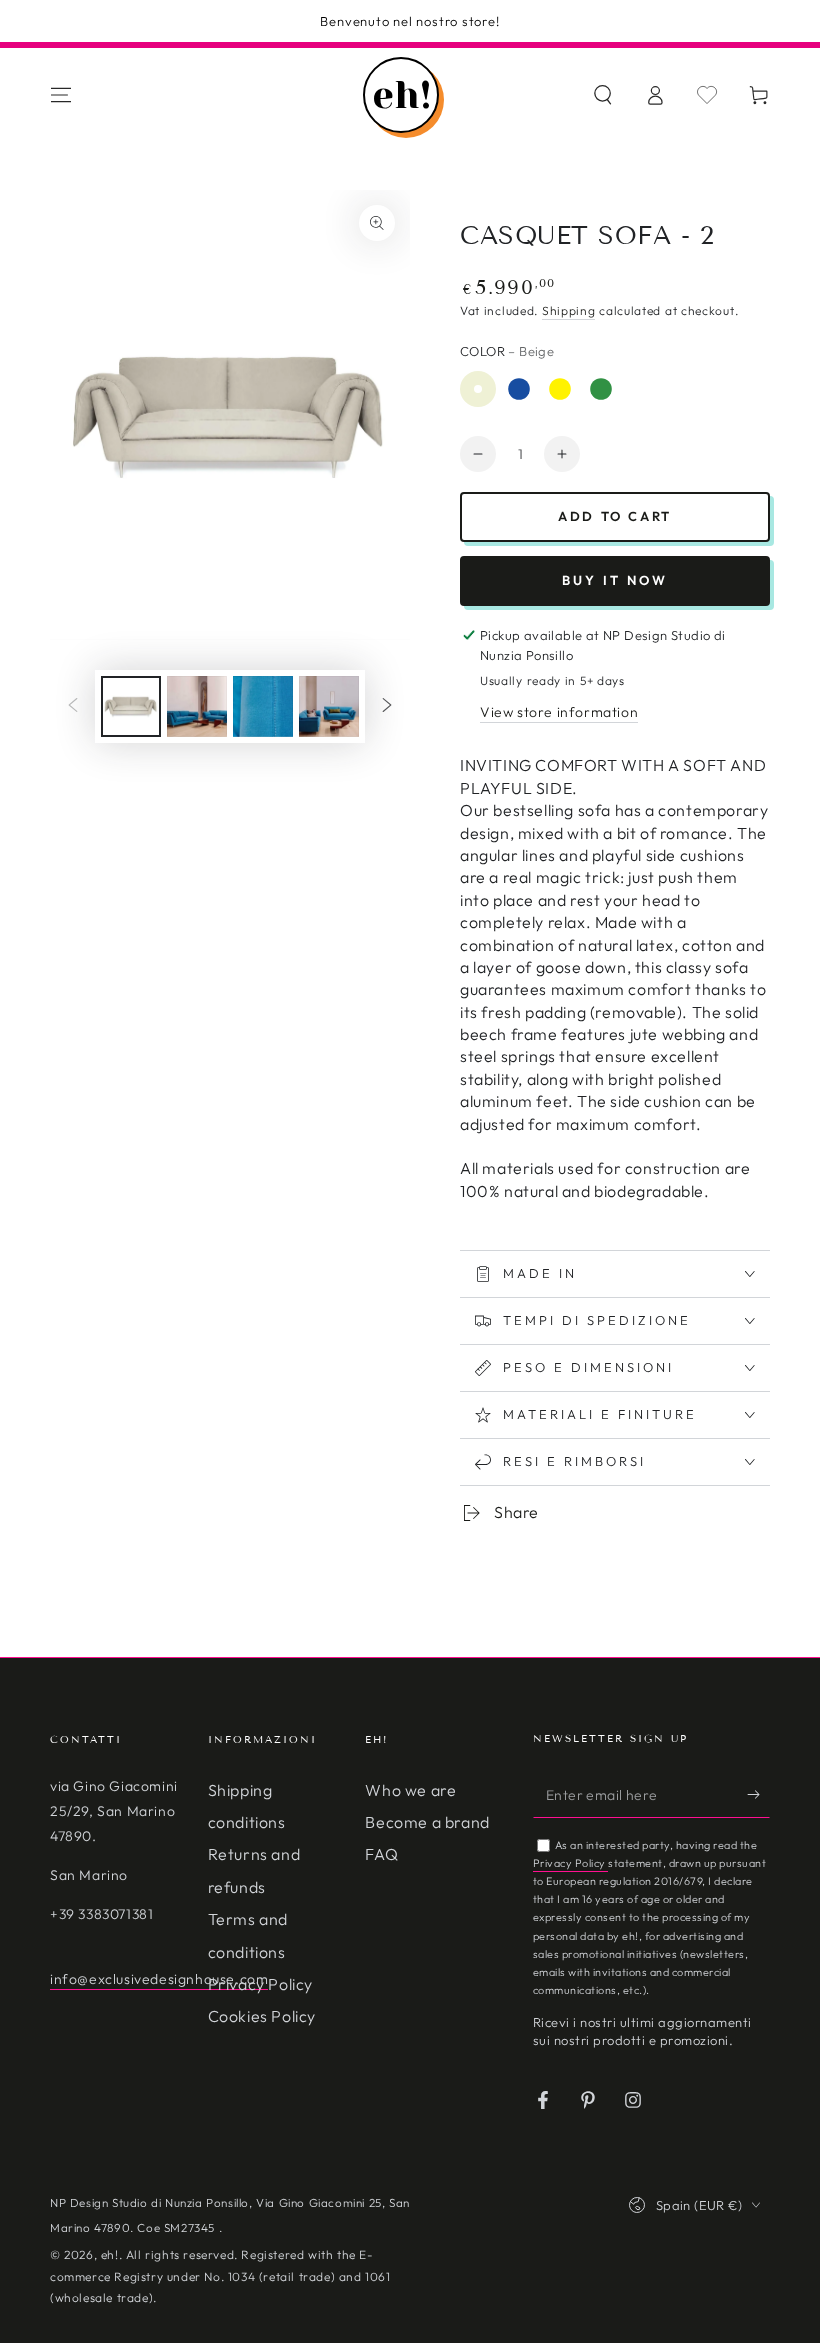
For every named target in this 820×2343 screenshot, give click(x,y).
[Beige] (478, 389)
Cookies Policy (262, 2016)
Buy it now (615, 580)
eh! (110, 2254)
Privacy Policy (260, 1984)
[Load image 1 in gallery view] (131, 706)
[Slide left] (73, 707)
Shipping (569, 310)
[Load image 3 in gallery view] (197, 706)
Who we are (410, 1790)
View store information (559, 712)
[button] (603, 95)
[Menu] (61, 95)
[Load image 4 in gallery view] (263, 706)
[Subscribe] (758, 1795)
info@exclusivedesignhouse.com (159, 1979)
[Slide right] (387, 707)
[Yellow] (560, 389)
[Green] (601, 389)
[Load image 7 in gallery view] (329, 706)
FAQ (381, 1854)
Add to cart (615, 516)
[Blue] (519, 389)
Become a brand (427, 1822)
